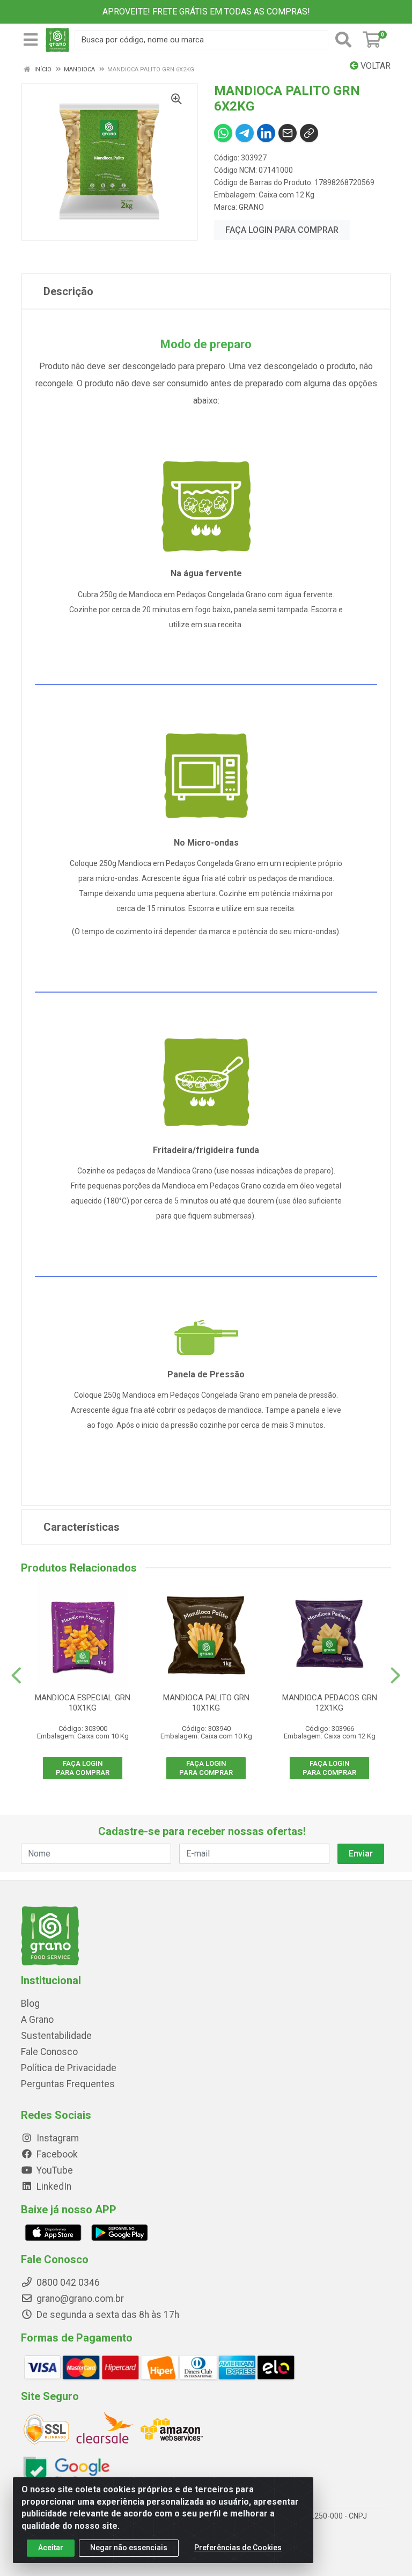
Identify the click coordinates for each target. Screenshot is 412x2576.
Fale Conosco (49, 2052)
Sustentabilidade (56, 2036)
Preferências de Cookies (238, 2548)
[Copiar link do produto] (309, 133)
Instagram (57, 2138)
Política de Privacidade (69, 2068)
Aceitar (51, 2548)
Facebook (56, 2154)
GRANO (251, 207)
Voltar (374, 66)
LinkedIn (53, 2186)
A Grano (37, 2020)
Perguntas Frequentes (68, 2084)
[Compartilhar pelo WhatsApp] (223, 133)
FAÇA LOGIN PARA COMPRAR (282, 230)
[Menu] (31, 40)
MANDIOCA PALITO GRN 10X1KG (206, 1703)
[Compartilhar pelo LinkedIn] (266, 133)
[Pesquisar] (343, 40)
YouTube (54, 2170)
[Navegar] (16, 1676)
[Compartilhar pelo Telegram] (245, 133)
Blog (30, 2003)
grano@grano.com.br (80, 2299)
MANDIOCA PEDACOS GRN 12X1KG (330, 1703)
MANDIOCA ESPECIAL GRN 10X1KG (83, 1703)
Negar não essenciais (129, 2548)
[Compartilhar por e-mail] (288, 133)
